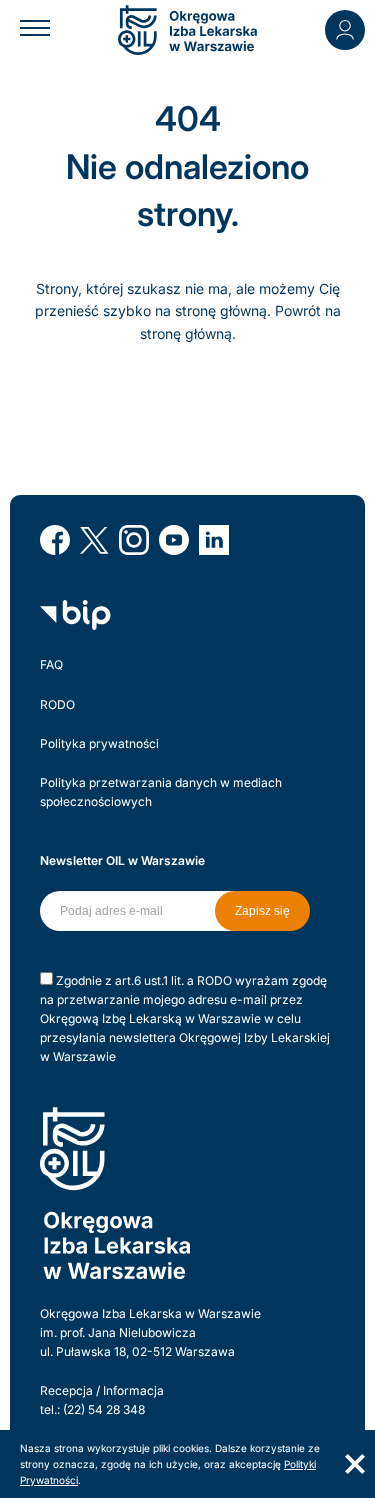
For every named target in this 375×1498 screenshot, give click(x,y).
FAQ (51, 664)
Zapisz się (262, 911)
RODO (57, 704)
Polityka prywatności (99, 743)
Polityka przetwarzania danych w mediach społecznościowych (161, 792)
